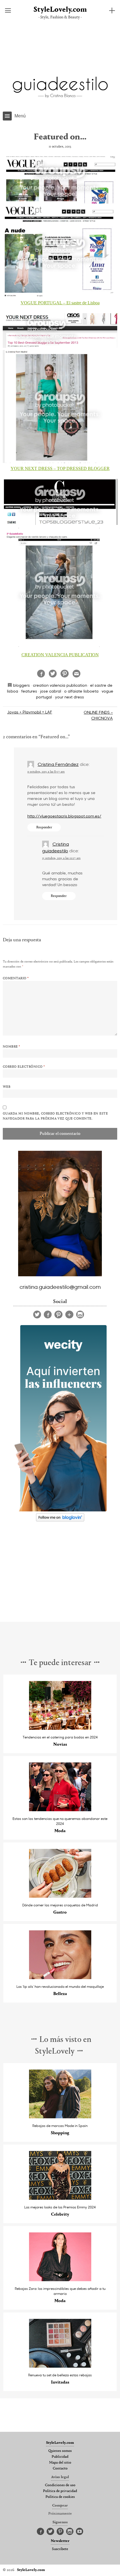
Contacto (60, 2469)
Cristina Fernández (58, 764)
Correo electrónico (24, 1067)
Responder (44, 827)
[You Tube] (80, 2532)
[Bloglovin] (69, 1314)
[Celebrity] (60, 2198)
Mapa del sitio (60, 2463)
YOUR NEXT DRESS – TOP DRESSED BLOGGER (60, 468)
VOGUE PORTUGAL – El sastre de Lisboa (60, 303)
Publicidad (60, 2457)
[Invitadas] (60, 2366)
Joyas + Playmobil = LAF (30, 712)
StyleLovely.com (60, 10)
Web (7, 1087)
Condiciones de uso (60, 2485)
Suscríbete (60, 2549)
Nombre (11, 1047)
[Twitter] (37, 1314)
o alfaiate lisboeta (81, 691)
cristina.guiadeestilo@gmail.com (60, 1287)
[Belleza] (60, 1978)
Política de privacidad (60, 2491)
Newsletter (60, 2541)
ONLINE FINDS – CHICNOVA (98, 715)
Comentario (16, 978)
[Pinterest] (58, 1314)
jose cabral (51, 691)
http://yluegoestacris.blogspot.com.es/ (64, 816)
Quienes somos (60, 2451)
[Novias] (60, 1728)
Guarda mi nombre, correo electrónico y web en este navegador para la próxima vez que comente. (55, 1116)
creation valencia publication (60, 685)
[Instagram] (80, 1314)
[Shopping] (60, 2117)
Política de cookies (60, 2497)
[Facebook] (48, 1314)
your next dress (69, 697)
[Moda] (60, 1810)
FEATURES (29, 691)
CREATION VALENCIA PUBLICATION (60, 655)
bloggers (21, 685)
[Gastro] (60, 1896)
